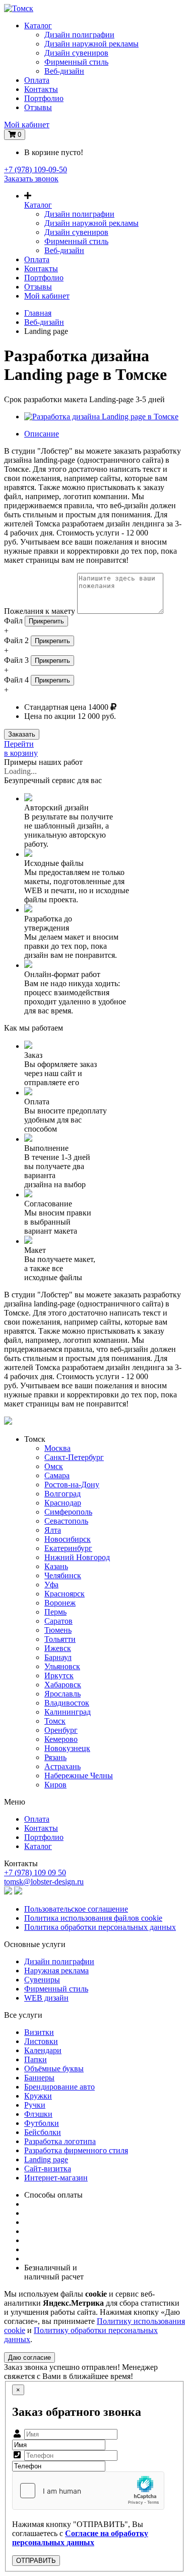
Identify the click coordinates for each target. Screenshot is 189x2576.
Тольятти (60, 1639)
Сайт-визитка (48, 2169)
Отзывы (38, 107)
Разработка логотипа (60, 2141)
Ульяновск (62, 1666)
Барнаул (58, 1657)
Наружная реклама (56, 1971)
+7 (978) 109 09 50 (35, 1873)
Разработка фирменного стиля (76, 2150)
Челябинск (63, 1575)
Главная (38, 313)
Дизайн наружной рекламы (91, 44)
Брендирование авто (59, 2087)
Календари (43, 2050)
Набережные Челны (79, 1776)
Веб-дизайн (64, 71)
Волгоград (62, 1494)
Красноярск (65, 1594)
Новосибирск (68, 1539)
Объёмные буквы (54, 2069)
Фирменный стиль (76, 62)
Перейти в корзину (21, 748)
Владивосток (67, 1703)
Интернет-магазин (56, 2178)
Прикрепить (46, 621)
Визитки (39, 2032)
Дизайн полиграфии (79, 35)
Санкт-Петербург (74, 1457)
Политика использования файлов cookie (93, 1918)
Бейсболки (43, 2132)
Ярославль (62, 1694)
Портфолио (44, 98)
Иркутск (59, 1675)
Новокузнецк (67, 1748)
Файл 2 (16, 640)
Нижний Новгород (77, 1557)
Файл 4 (16, 680)
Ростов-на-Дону (72, 1485)
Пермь (55, 1612)
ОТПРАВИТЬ (36, 2561)
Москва (57, 1448)
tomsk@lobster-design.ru (44, 1882)
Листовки (41, 2041)
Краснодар (63, 1503)
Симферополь (68, 1512)
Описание (42, 434)
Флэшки (38, 2114)
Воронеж (60, 1603)
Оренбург (61, 1730)
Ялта (53, 1530)
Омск (54, 1466)
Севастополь (66, 1521)
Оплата (37, 80)
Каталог (38, 26)
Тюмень (58, 1630)
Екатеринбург (68, 1548)
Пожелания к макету (40, 611)
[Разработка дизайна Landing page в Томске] (101, 417)
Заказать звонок (31, 179)
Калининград (68, 1712)
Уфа (51, 1585)
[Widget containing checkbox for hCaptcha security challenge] (88, 2491)
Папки (36, 2059)
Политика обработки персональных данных (100, 1927)
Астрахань (62, 1766)
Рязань (55, 1757)
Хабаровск (63, 1685)
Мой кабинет (27, 125)
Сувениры (42, 1980)
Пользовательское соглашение (76, 1909)
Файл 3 (16, 660)
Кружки (38, 2096)
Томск (55, 1721)
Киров (55, 1785)
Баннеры (39, 2078)
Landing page (46, 2159)
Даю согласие (29, 2358)
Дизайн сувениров (76, 53)
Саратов (58, 1621)
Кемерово (61, 1739)
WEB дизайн (46, 1998)
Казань (56, 1566)
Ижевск (58, 1648)
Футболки (42, 2123)
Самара (57, 1475)
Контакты (41, 89)
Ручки (35, 2105)
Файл (13, 621)
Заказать (22, 734)
